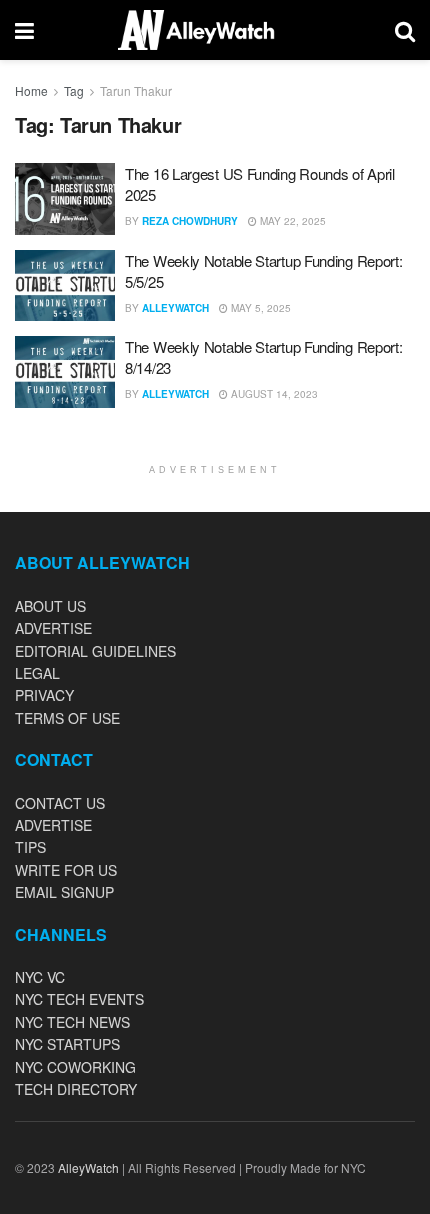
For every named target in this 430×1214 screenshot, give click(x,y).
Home (31, 90)
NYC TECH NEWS (72, 1022)
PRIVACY (44, 695)
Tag (74, 90)
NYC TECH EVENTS (79, 999)
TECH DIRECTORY (76, 1089)
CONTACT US (60, 803)
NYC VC (40, 977)
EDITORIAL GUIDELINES (95, 651)
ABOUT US (50, 606)
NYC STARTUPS (67, 1044)
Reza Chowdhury (190, 221)
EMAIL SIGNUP (64, 892)
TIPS (30, 847)
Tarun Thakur (136, 90)
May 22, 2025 (291, 221)
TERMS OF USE (67, 718)
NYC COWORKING (75, 1067)
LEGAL (37, 673)
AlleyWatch (175, 308)
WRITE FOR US (66, 870)
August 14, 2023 (273, 394)
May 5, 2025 (259, 308)
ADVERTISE (53, 628)
